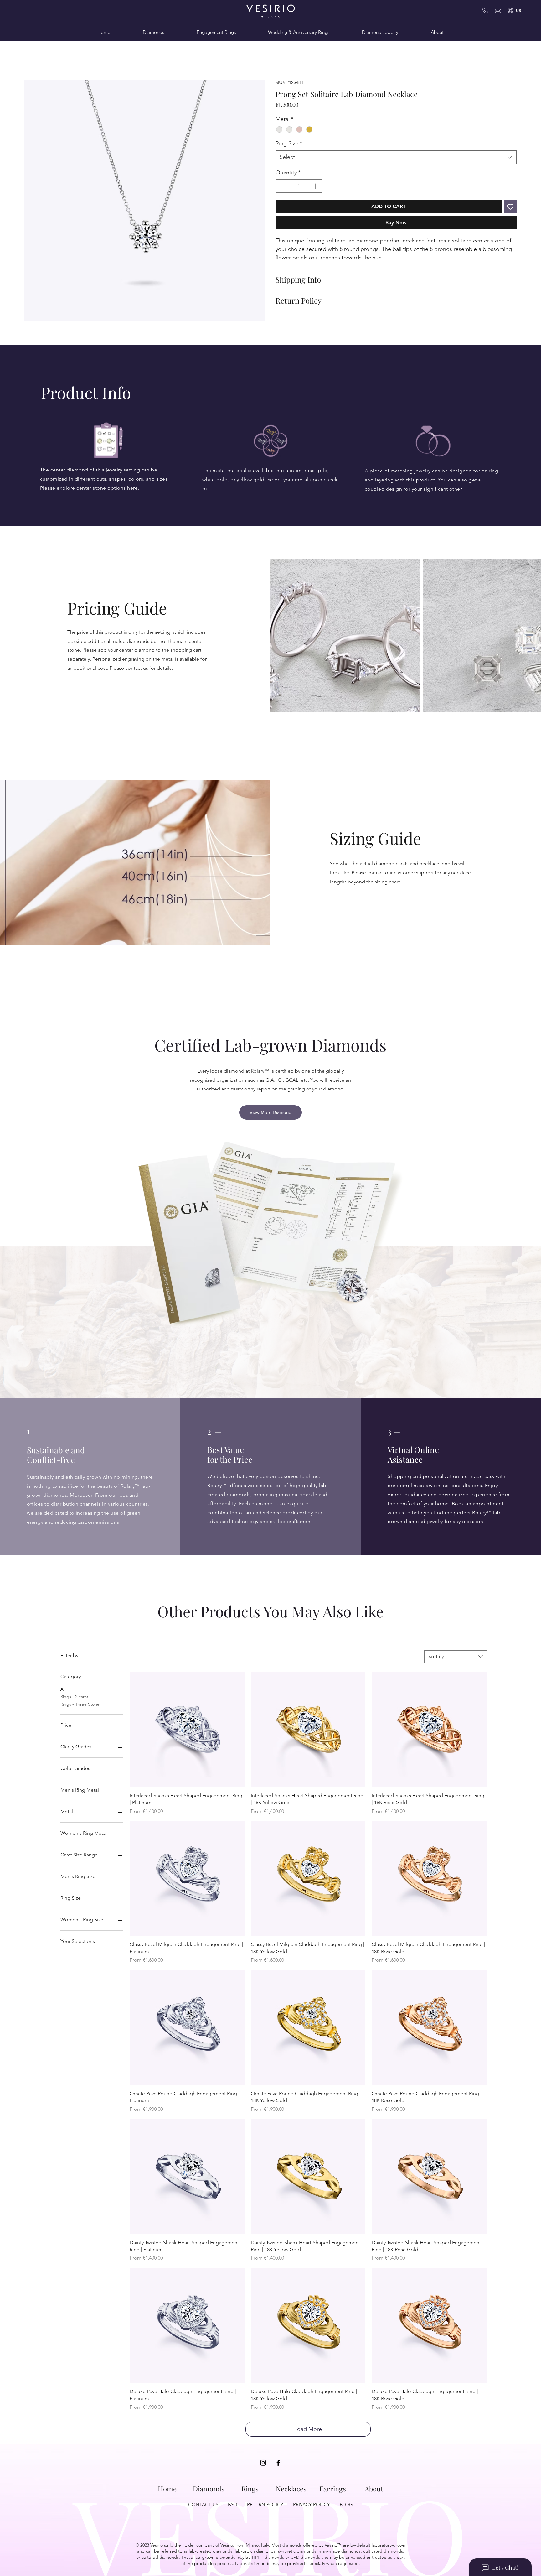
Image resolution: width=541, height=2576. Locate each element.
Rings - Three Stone (80, 1704)
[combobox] (396, 157)
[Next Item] (260, 863)
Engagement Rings (216, 32)
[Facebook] (278, 2463)
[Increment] (316, 187)
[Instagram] (263, 2463)
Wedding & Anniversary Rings (299, 32)
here (132, 488)
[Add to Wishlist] (510, 207)
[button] (518, 11)
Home (104, 32)
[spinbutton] (299, 187)
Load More (308, 2430)
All (63, 1690)
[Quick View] (187, 1730)
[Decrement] (281, 187)
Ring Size (289, 144)
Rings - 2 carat (74, 1697)
